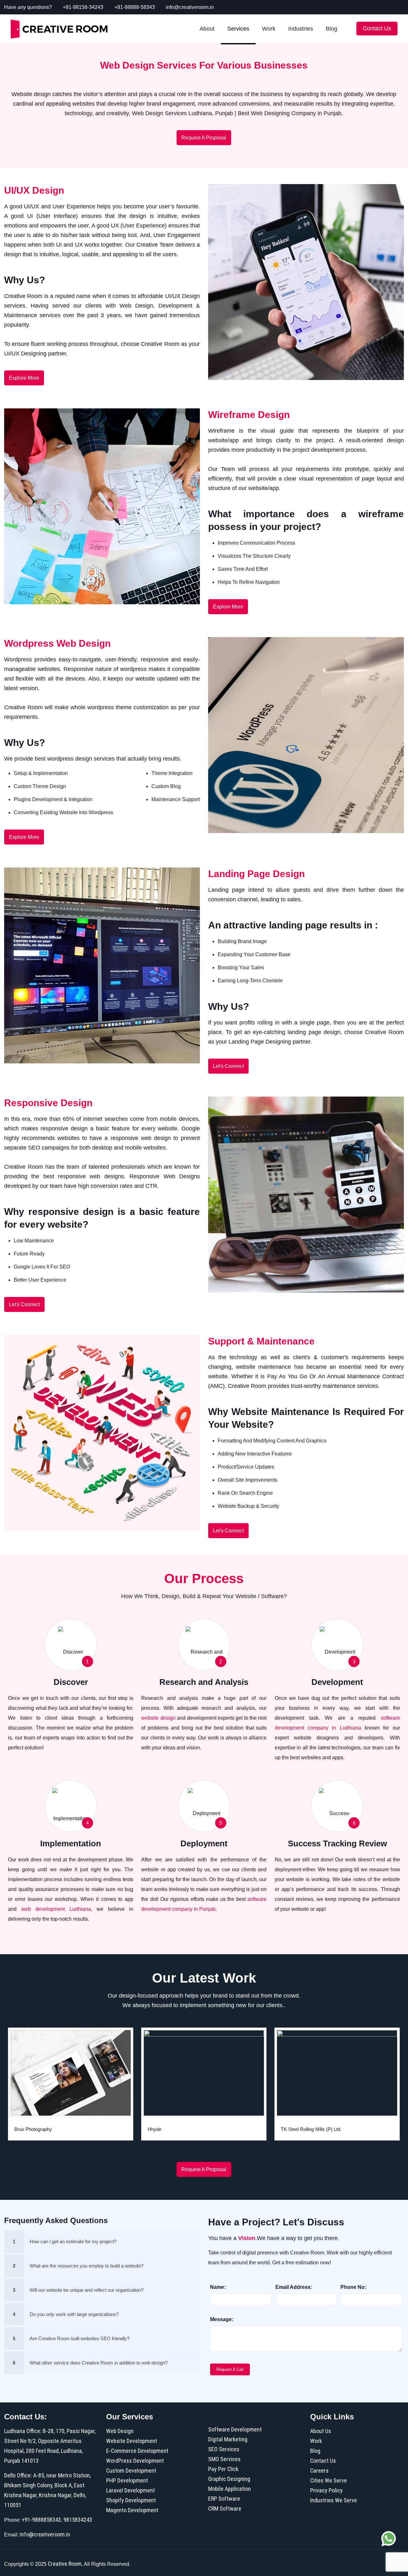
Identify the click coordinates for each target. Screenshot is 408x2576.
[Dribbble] (383, 7)
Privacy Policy (326, 2490)
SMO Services (224, 2459)
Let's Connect (228, 1066)
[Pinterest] (375, 7)
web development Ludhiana (56, 1909)
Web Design (120, 2431)
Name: (218, 2287)
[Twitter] (349, 7)
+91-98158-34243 (83, 7)
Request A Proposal (204, 138)
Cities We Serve (328, 2480)
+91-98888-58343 (135, 7)
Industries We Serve (334, 2500)
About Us (321, 2431)
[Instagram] (392, 7)
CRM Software (225, 2509)
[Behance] (401, 7)
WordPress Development (135, 2461)
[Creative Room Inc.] (59, 29)
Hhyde (154, 2129)
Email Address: (294, 2287)
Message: (222, 2319)
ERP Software (224, 2499)
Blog (315, 2451)
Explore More (24, 378)
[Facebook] (340, 7)
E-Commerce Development (137, 2451)
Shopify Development (131, 2500)
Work (316, 2441)
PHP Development (127, 2480)
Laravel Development (131, 2490)
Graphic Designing (229, 2479)
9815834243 (78, 2520)
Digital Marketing (228, 2439)
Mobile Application (229, 2489)
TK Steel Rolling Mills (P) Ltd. (311, 2129)
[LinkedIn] (366, 7)
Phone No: (353, 2287)
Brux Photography (33, 2129)
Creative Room (65, 2564)
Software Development (235, 2429)
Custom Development (131, 2471)
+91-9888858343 (41, 2520)
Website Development (132, 2441)
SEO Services (224, 2449)
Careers (319, 2471)
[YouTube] (357, 7)
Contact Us (323, 2461)
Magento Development (132, 2510)
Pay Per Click (223, 2469)
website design (158, 1718)
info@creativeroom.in (190, 7)
